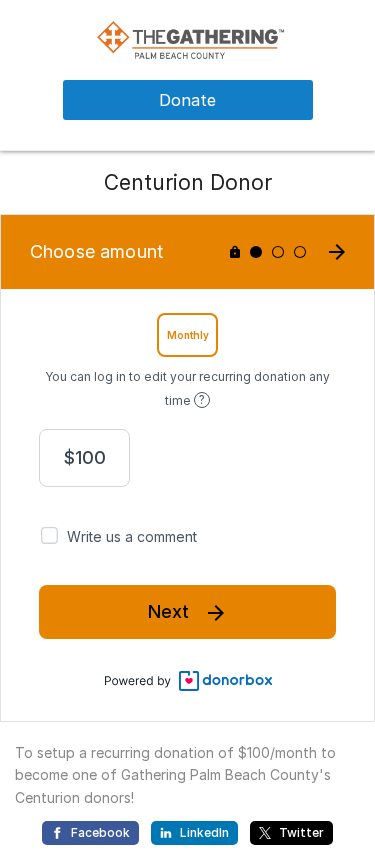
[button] (187, 38)
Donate (187, 100)
